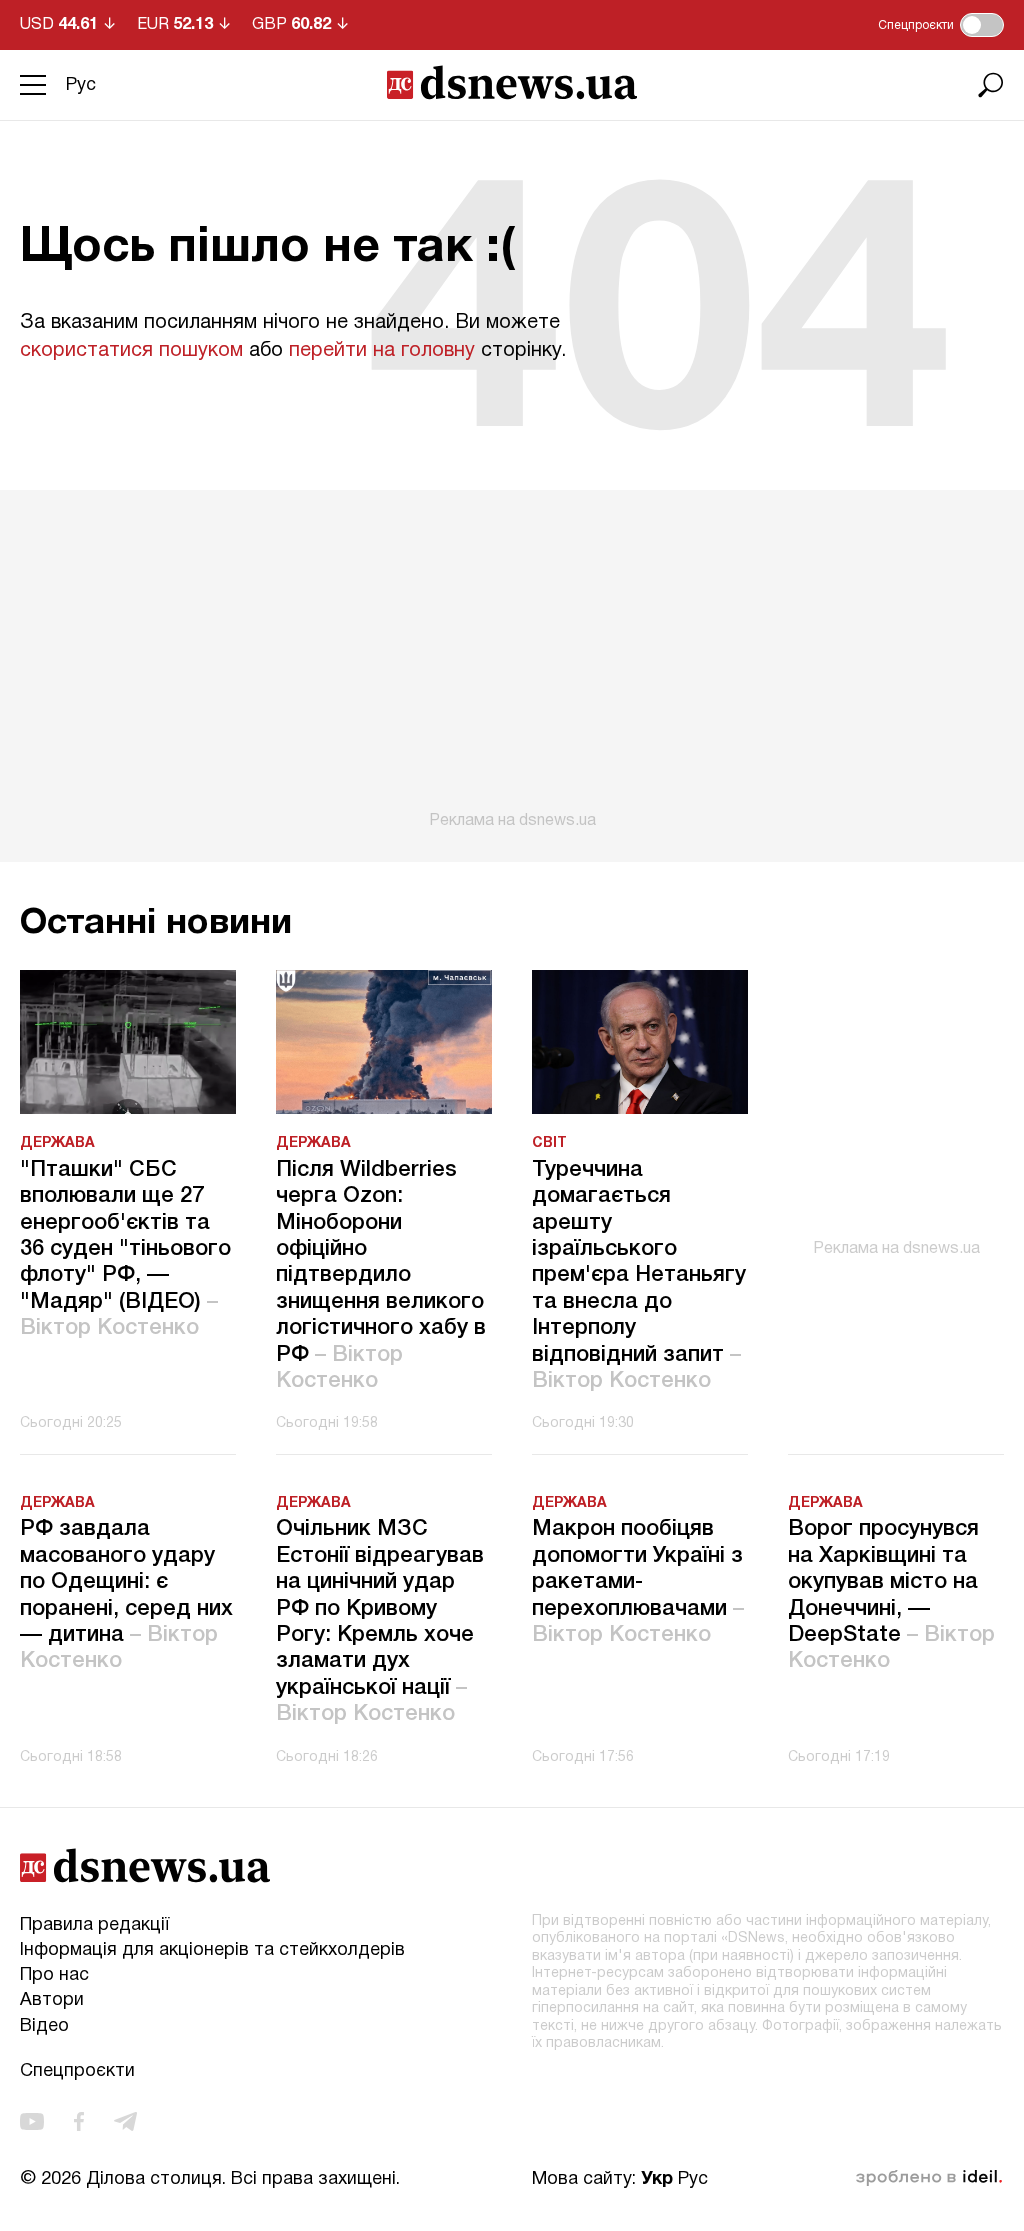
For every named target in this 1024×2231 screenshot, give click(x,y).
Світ (549, 1143)
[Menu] (33, 85)
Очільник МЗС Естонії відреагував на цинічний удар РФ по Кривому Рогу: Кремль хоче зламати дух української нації (380, 1621)
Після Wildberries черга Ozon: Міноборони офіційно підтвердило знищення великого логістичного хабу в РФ (381, 1275)
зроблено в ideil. (929, 2178)
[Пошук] (991, 85)
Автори (52, 2000)
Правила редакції (94, 1925)
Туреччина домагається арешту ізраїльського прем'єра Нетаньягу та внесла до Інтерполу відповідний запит (639, 1275)
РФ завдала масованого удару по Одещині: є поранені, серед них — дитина (126, 1595)
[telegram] (125, 2121)
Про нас (54, 1975)
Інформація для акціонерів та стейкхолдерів (212, 1950)
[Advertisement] (512, 660)
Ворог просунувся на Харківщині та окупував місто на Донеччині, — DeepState (891, 1595)
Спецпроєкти (77, 2071)
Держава (57, 1143)
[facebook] (79, 2121)
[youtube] (32, 2121)
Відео (44, 2026)
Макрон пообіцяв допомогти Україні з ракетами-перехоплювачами (638, 1582)
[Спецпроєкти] (982, 25)
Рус (81, 85)
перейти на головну (382, 351)
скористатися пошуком (131, 351)
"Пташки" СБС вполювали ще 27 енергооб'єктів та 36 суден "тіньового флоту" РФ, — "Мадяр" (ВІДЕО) (125, 1249)
